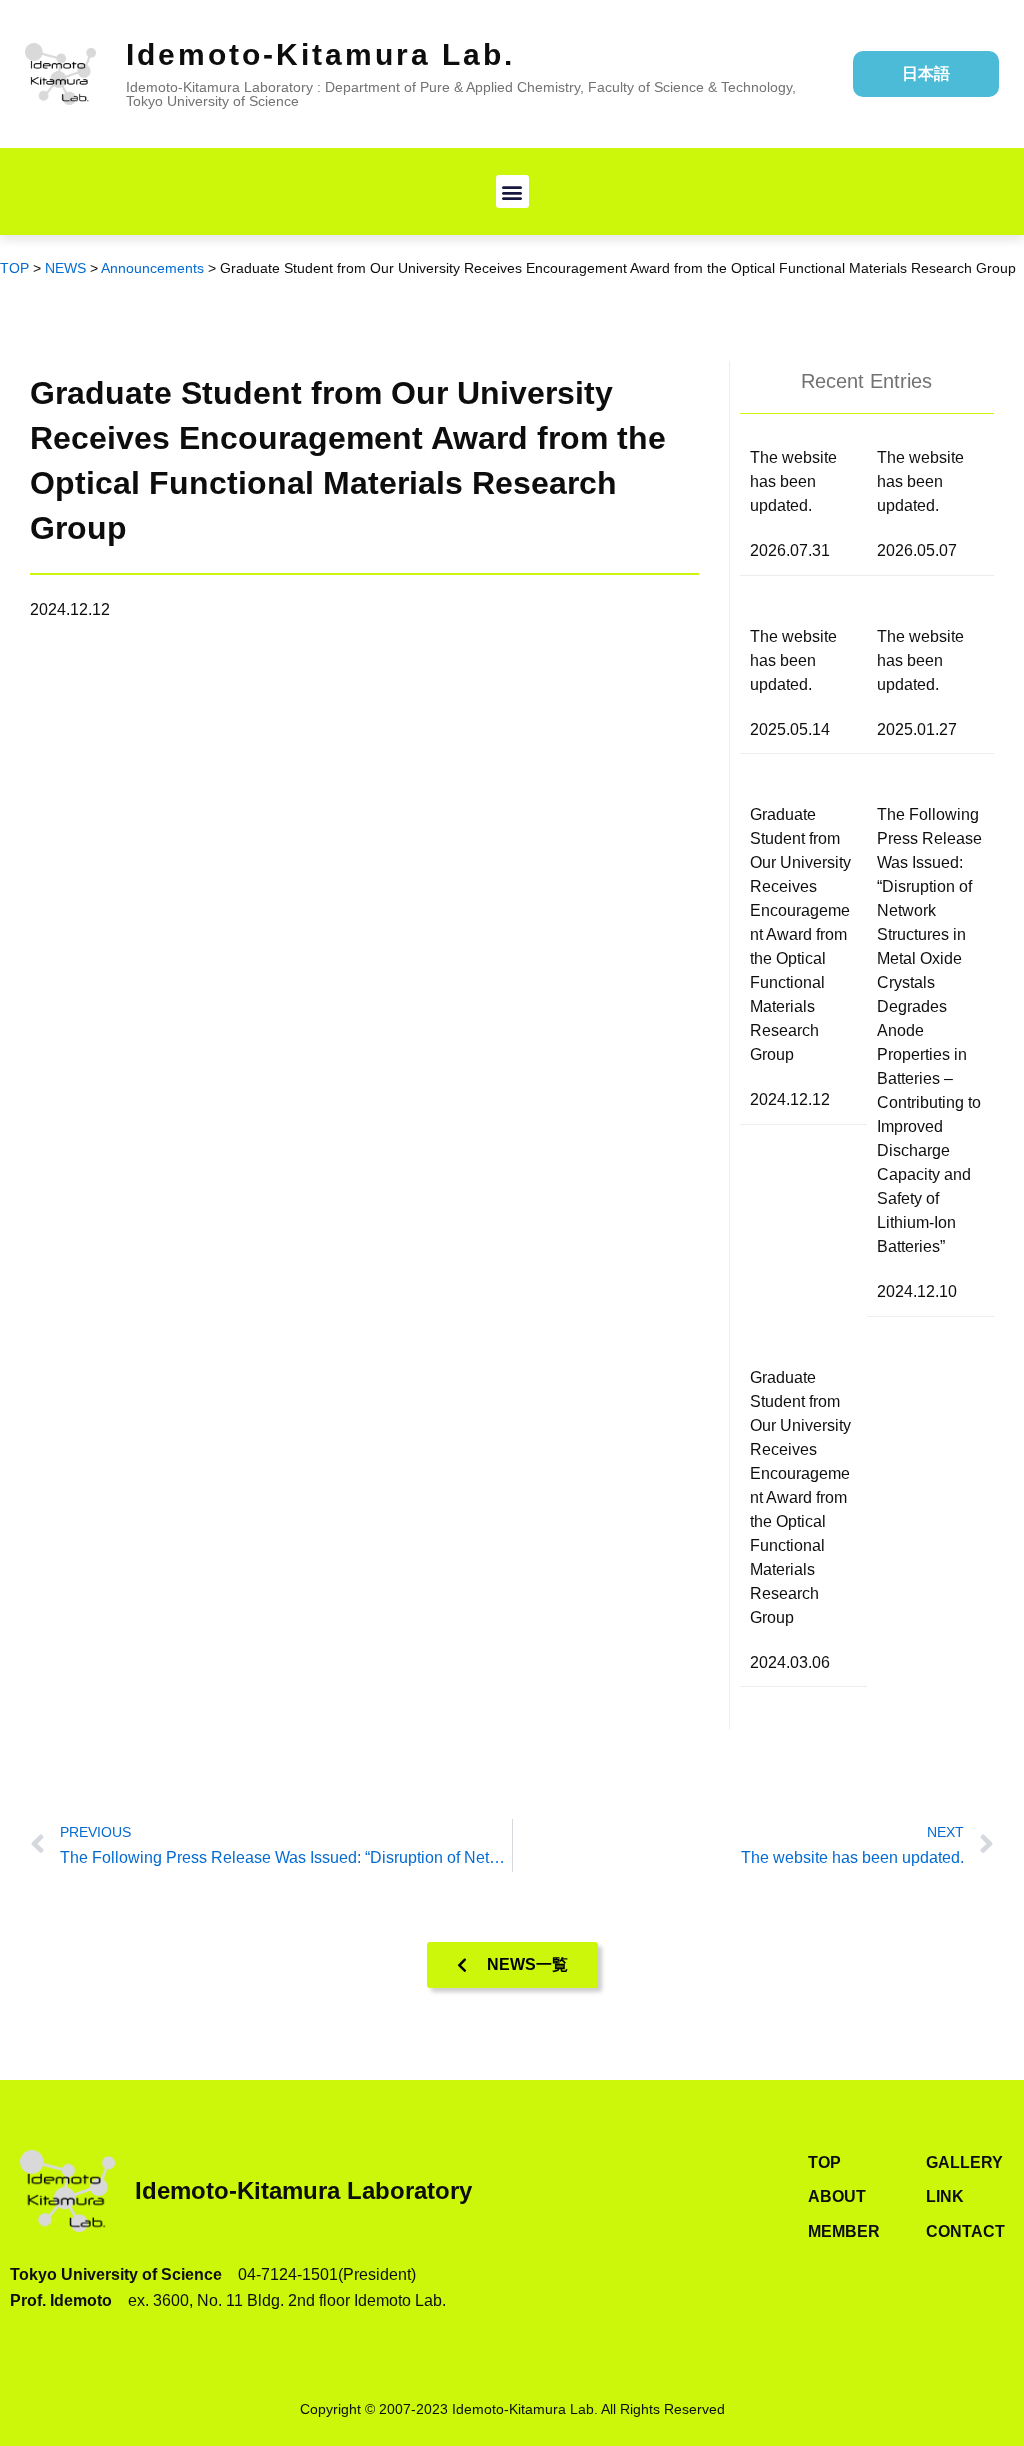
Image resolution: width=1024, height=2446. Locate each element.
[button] (512, 191)
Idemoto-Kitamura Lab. (320, 54)
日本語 (926, 73)
